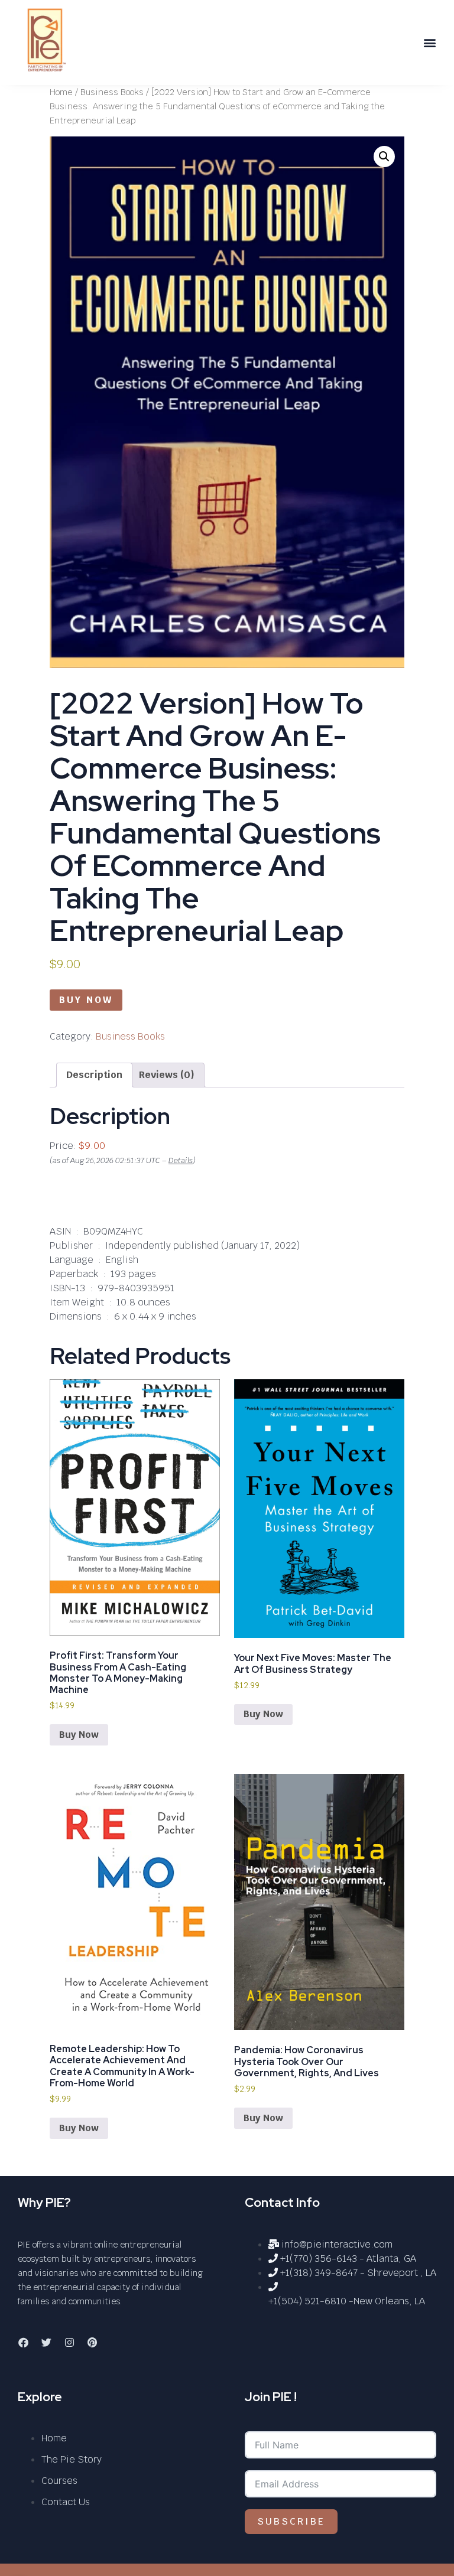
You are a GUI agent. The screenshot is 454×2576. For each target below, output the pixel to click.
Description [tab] (94, 1075)
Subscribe (291, 2521)
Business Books (112, 92)
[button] (430, 43)
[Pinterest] (92, 2343)
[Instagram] (69, 2343)
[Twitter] (46, 2343)
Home (61, 92)
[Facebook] (23, 2343)
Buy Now (86, 1000)
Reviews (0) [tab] (167, 1075)
